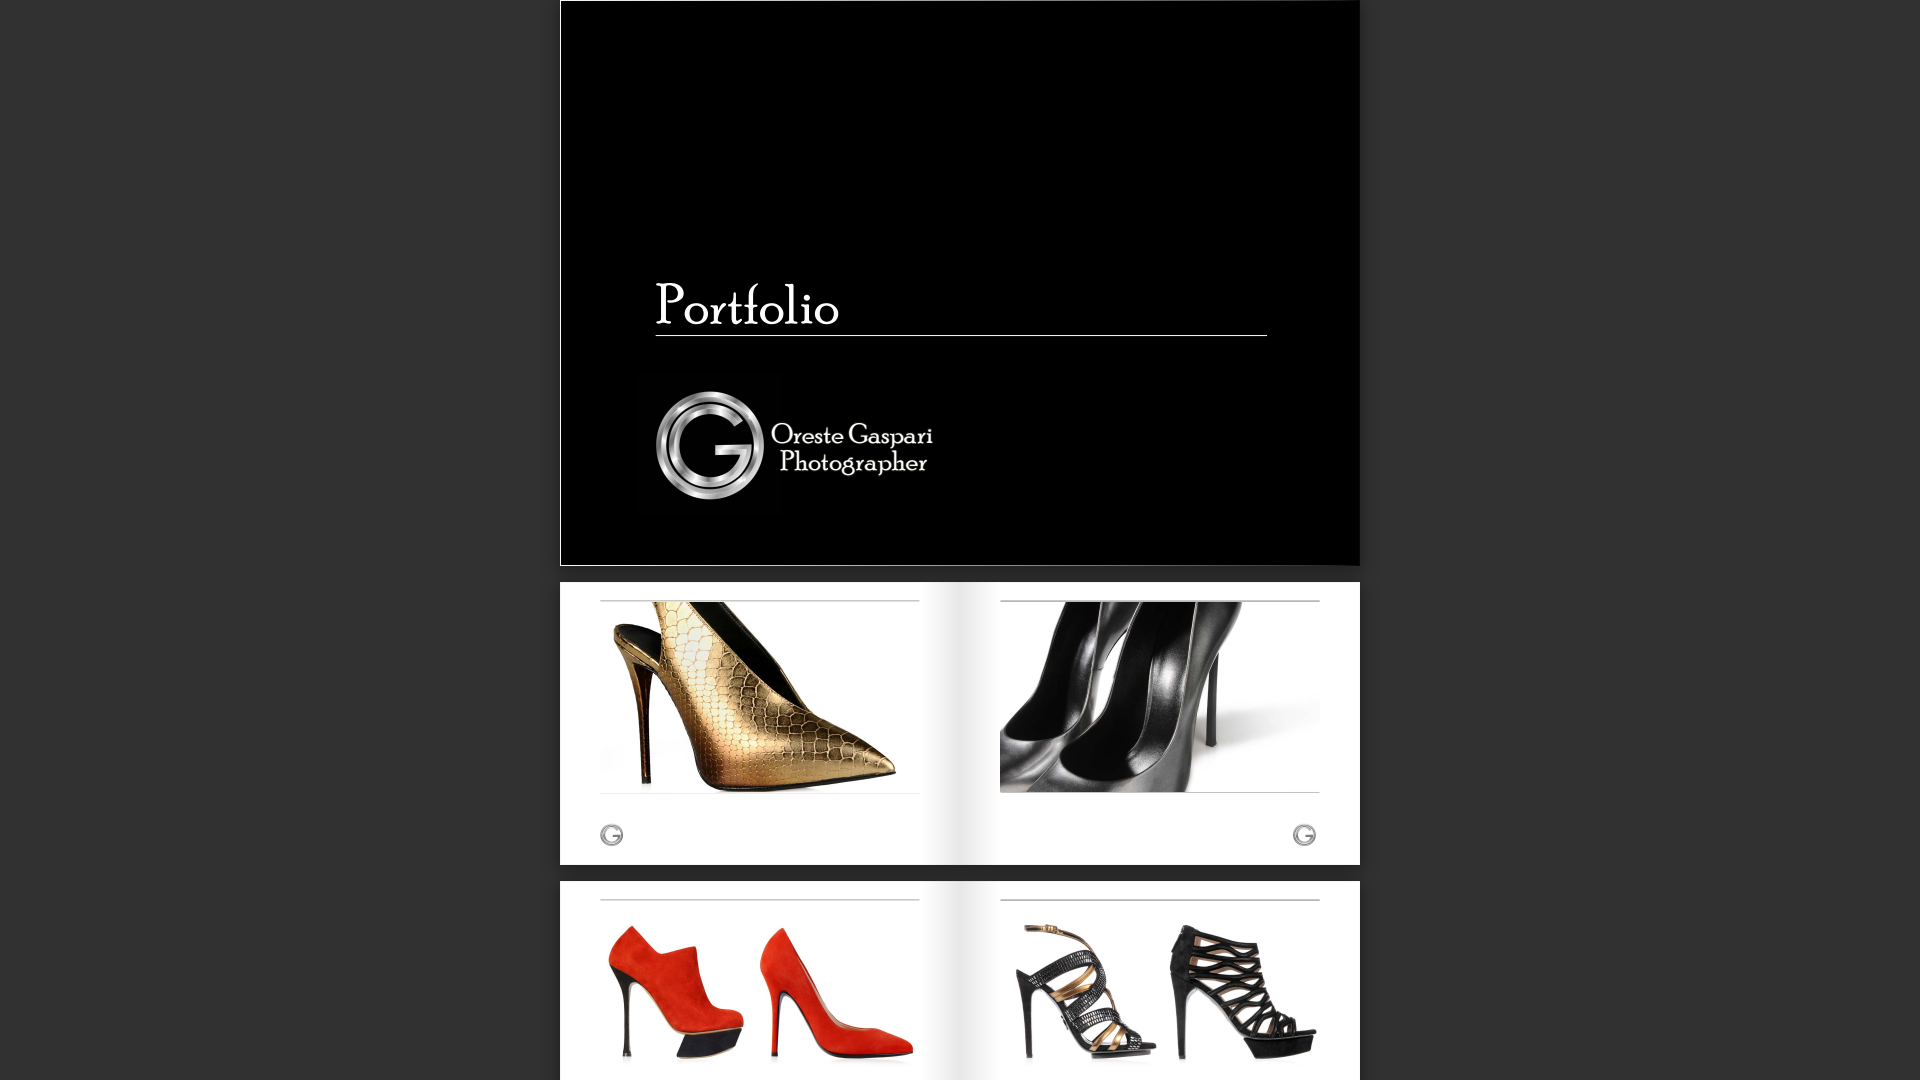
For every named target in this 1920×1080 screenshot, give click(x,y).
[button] (996, 1042)
